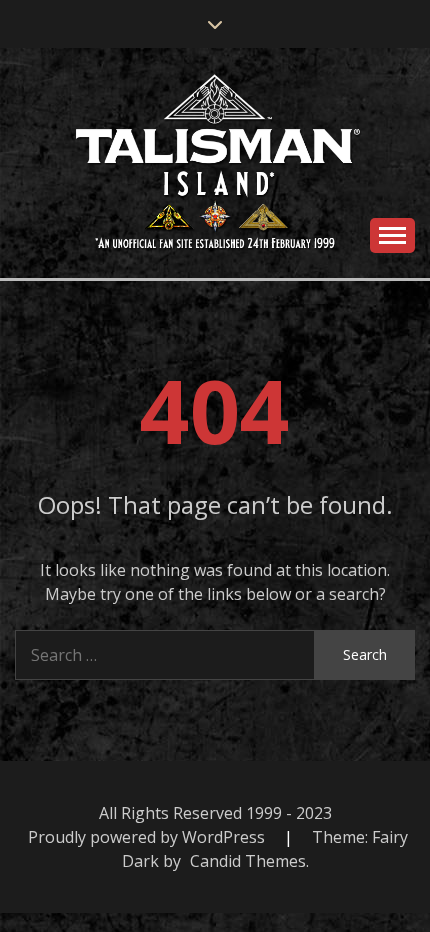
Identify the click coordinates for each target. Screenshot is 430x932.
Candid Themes (248, 861)
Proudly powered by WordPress (148, 837)
